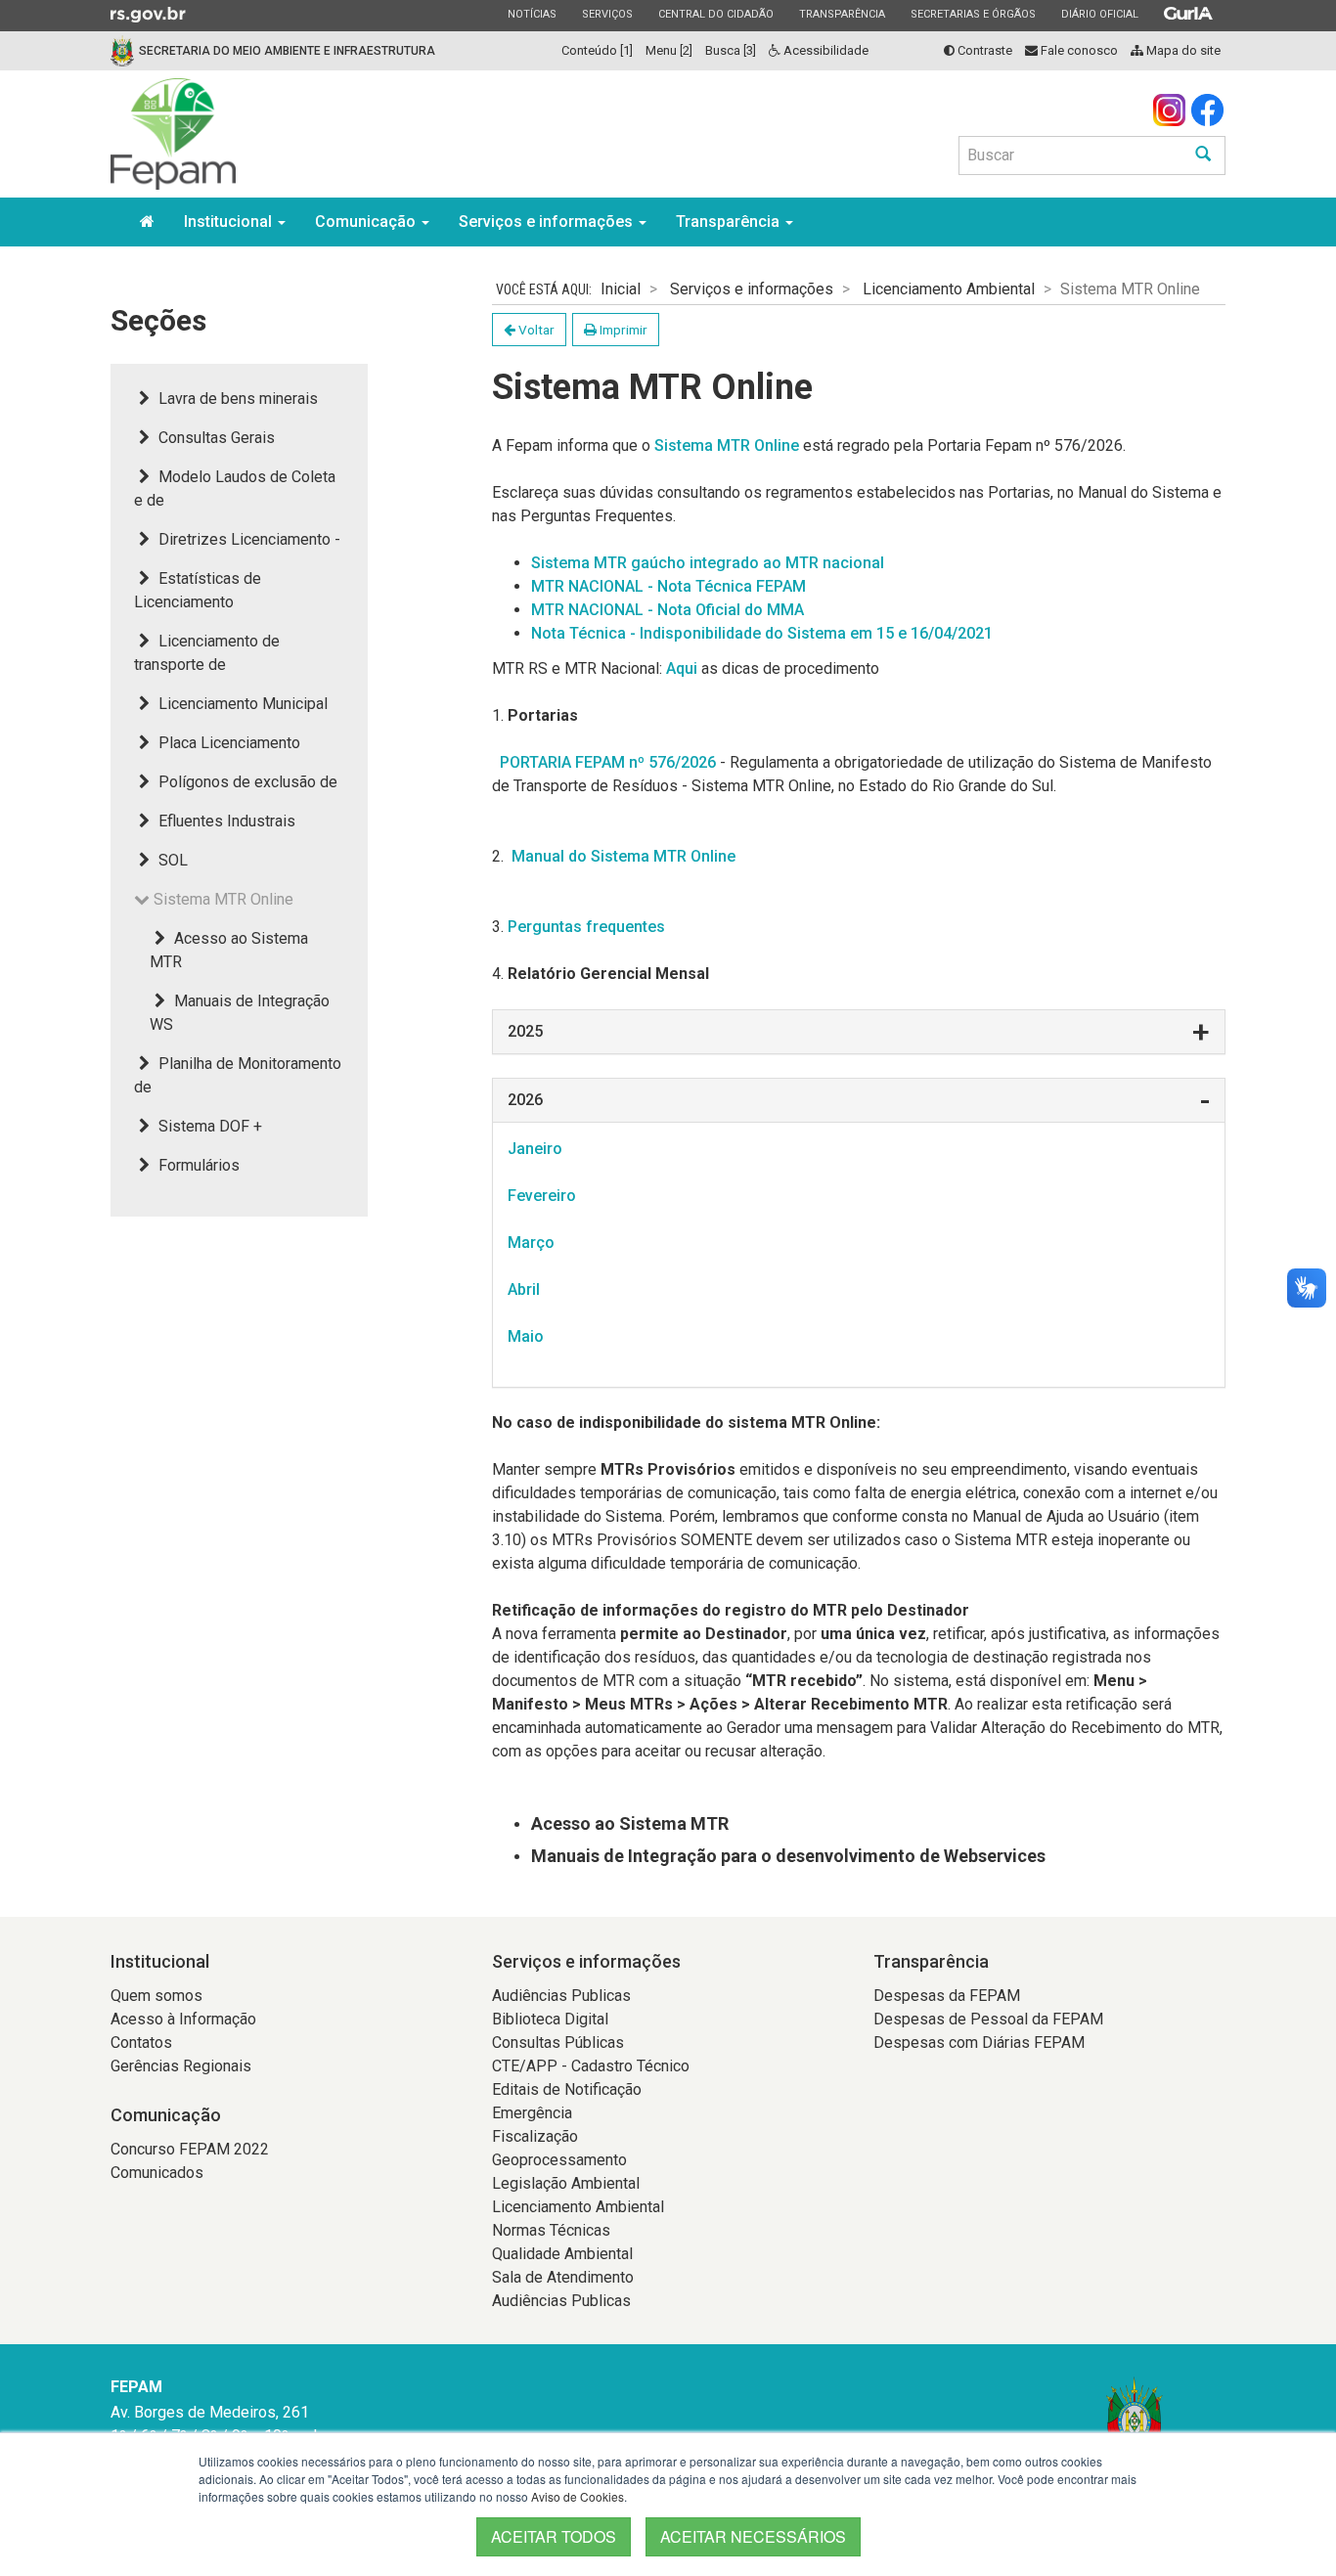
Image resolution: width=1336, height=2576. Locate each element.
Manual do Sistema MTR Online (622, 856)
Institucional (230, 222)
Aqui (682, 668)
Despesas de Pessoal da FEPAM (988, 2019)
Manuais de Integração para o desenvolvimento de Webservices (788, 1856)
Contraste (983, 50)
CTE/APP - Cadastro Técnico (591, 2066)
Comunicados (157, 2173)
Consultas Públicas (558, 2043)
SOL (171, 860)
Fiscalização (535, 2136)
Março (531, 1243)
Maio (526, 1336)
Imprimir (622, 330)
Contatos (141, 2043)
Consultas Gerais (215, 438)
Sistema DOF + (208, 1126)
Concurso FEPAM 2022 (190, 2149)
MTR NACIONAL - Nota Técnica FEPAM (668, 586)
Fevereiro (542, 1196)
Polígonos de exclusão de (246, 782)
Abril (524, 1289)
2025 (525, 1031)
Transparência (842, 14)
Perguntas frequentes (586, 927)
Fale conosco (1078, 50)
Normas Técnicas (551, 2230)
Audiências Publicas (561, 1996)
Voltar (535, 330)
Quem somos (156, 1996)
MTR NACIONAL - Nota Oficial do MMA (668, 610)
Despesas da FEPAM (947, 1996)
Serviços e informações (548, 222)
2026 (525, 1100)
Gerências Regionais (181, 2066)
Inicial (621, 289)
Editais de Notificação (567, 2089)
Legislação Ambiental (566, 2183)
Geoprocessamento (559, 2160)
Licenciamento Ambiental (949, 289)
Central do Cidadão (715, 14)
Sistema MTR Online (727, 445)
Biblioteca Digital (550, 2019)
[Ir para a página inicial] (173, 134)
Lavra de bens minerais (236, 399)
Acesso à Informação (183, 2019)
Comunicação (367, 222)
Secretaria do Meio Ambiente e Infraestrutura (287, 51)
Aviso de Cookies (578, 2496)
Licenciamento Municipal (241, 704)
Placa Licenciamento (227, 743)
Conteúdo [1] (597, 50)
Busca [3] (731, 50)
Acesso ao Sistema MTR (630, 1823)
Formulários (197, 1165)
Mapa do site (1182, 50)
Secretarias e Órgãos (973, 14)
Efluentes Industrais (225, 821)
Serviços (607, 14)
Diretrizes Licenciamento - (247, 539)
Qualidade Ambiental (562, 2254)
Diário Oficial (1099, 14)
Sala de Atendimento (563, 2277)
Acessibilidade (824, 50)
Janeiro (535, 1149)
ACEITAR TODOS (554, 2536)
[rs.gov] (148, 14)
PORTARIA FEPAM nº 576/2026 (608, 762)
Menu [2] (669, 50)
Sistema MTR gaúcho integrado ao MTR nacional (708, 563)
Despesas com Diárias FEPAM (979, 2043)
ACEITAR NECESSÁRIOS (753, 2536)
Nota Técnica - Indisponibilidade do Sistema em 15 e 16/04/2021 (762, 633)
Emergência (532, 2113)
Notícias (532, 14)
